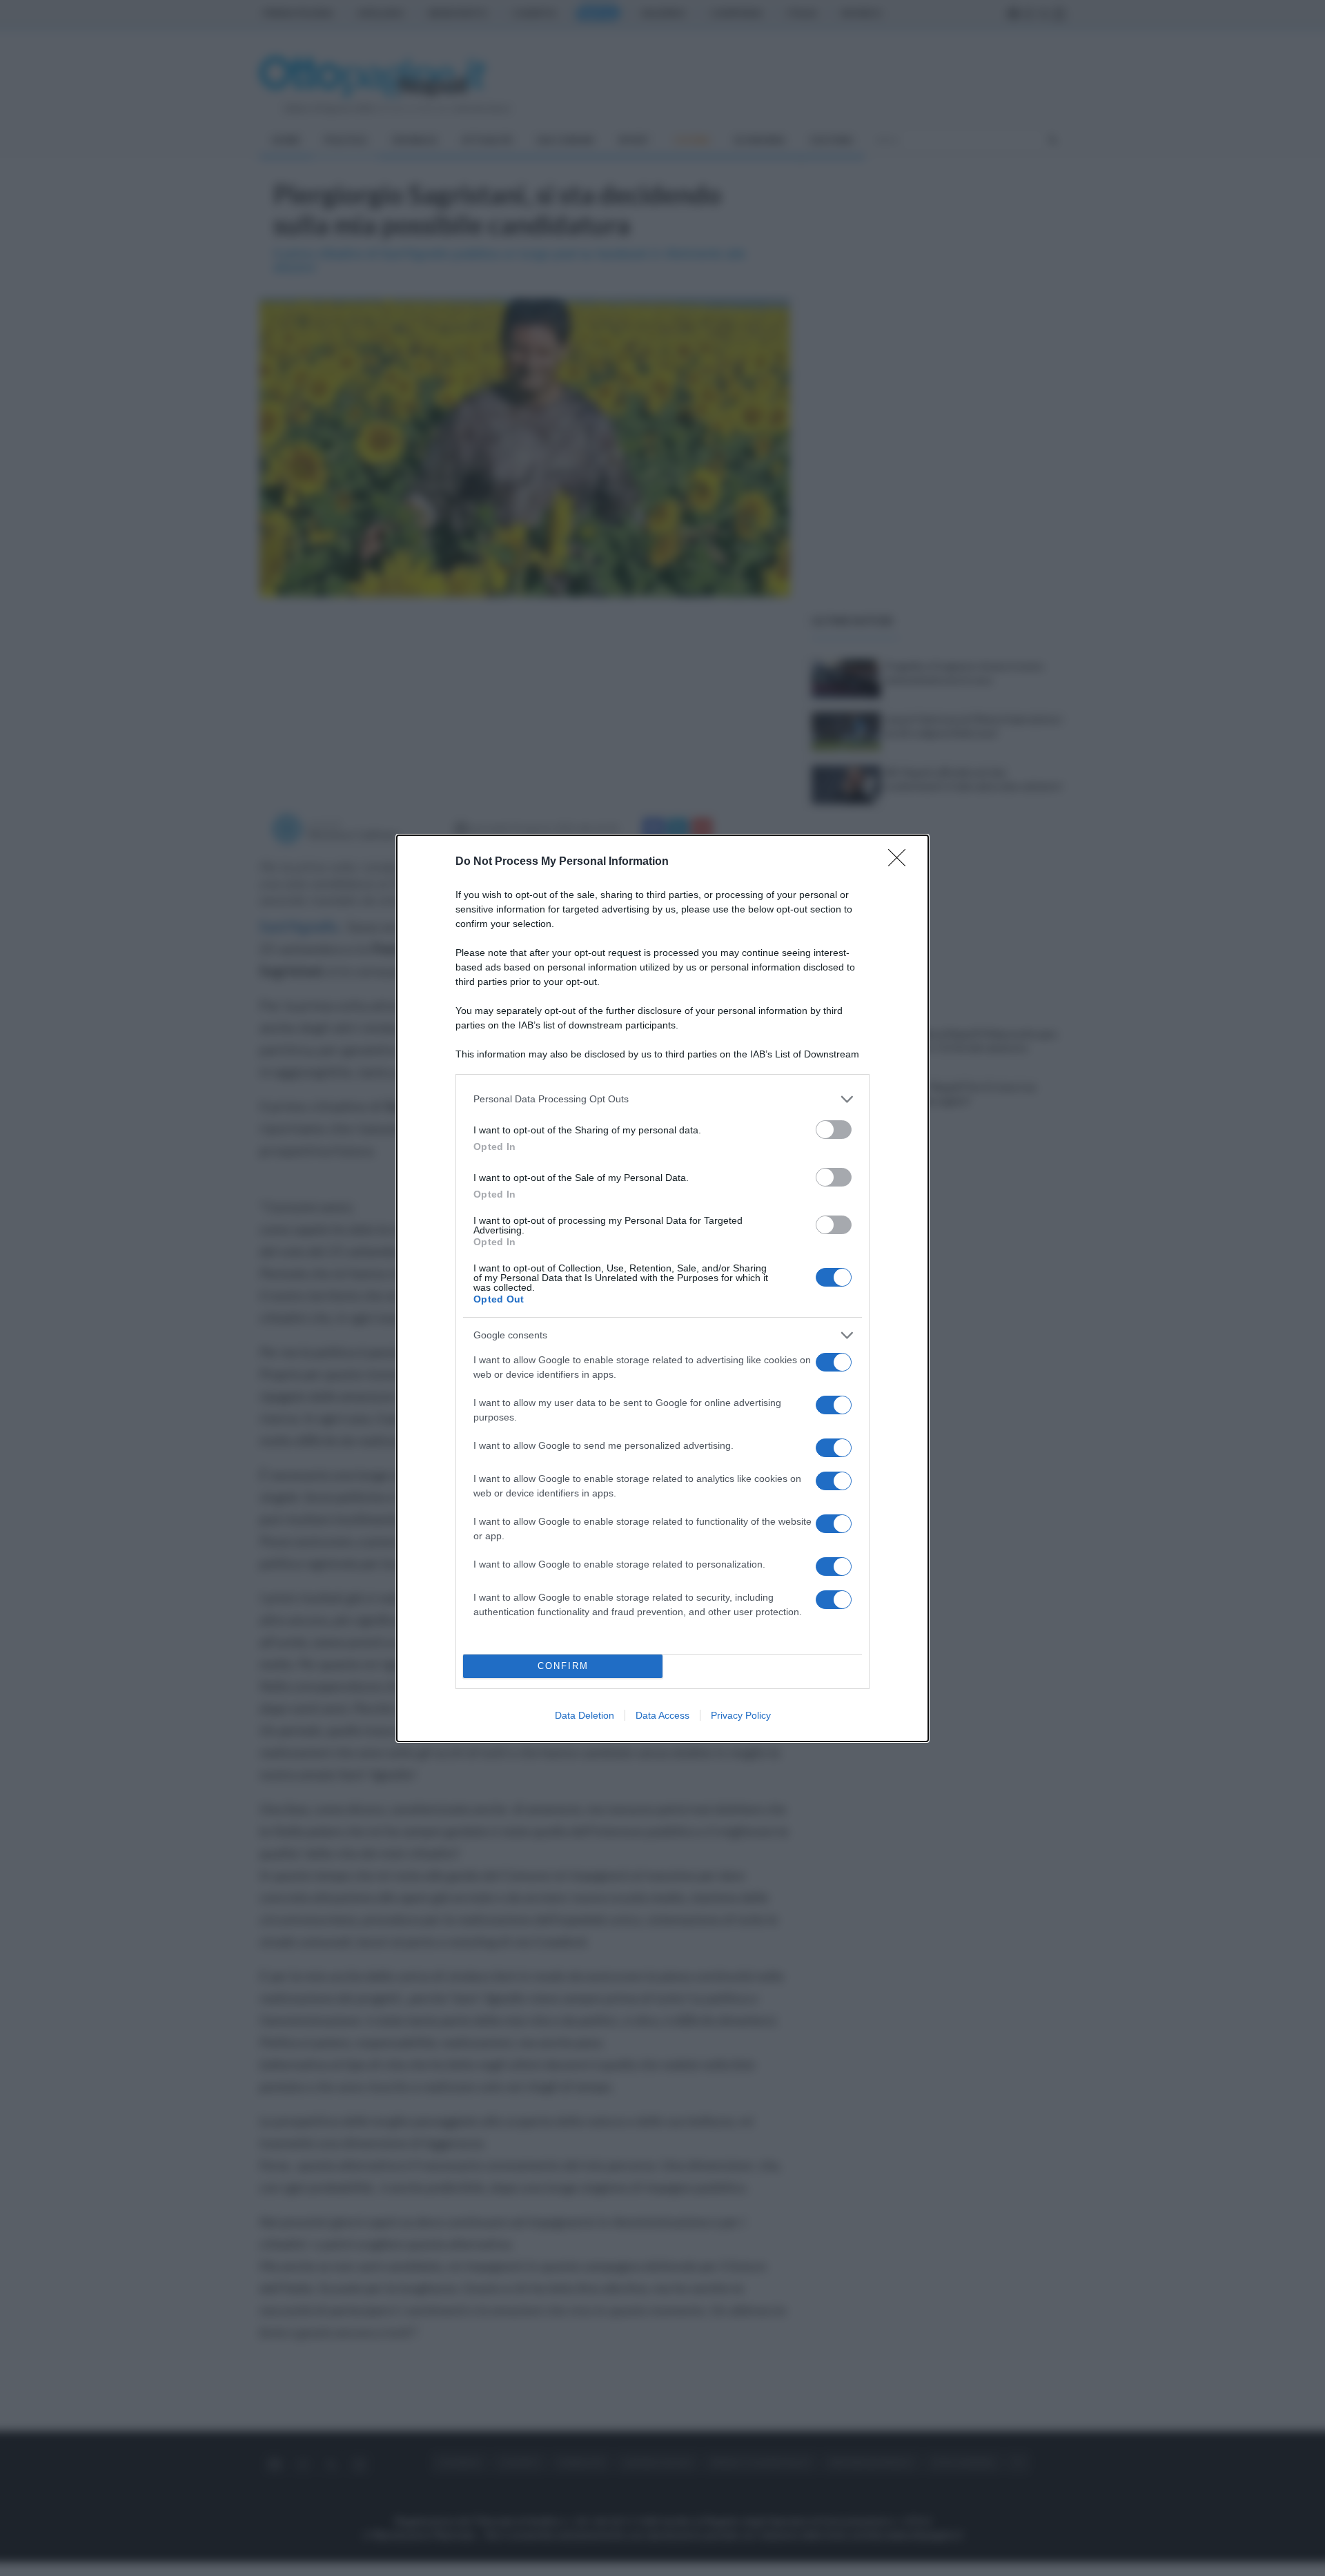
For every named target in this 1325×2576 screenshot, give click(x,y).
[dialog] (662, 1288)
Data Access (662, 1715)
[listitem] (662, 1099)
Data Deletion (585, 1715)
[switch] (834, 1130)
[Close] (901, 862)
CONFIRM (563, 1666)
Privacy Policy (741, 1715)
